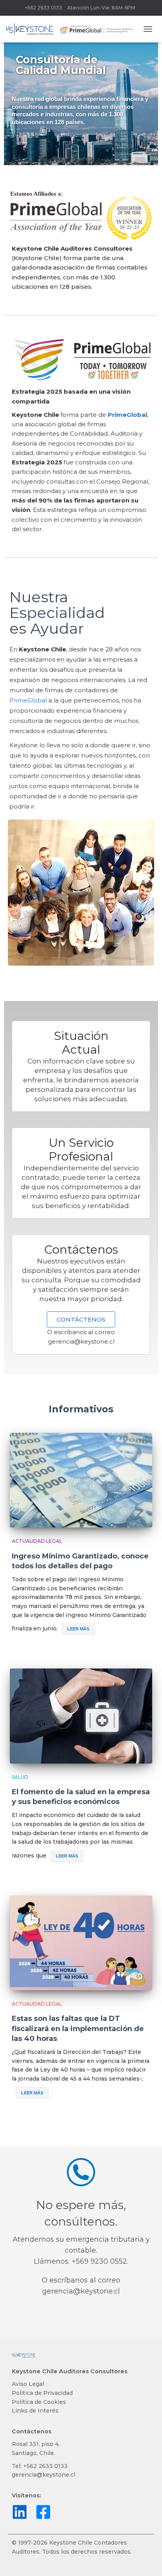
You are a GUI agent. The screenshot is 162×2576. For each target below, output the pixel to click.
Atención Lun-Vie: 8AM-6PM (101, 8)
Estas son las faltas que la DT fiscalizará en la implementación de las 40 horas (78, 2028)
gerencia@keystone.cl (81, 1341)
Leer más (78, 1629)
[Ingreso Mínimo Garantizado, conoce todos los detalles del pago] (81, 1480)
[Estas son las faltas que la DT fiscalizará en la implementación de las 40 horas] (81, 1943)
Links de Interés (35, 2411)
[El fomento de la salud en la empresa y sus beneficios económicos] (81, 1716)
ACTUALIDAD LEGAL (37, 1541)
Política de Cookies (39, 2402)
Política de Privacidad (42, 2393)
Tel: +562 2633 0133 (40, 2466)
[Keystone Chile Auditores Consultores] (73, 29)
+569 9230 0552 (99, 2261)
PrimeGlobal (28, 700)
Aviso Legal (28, 2384)
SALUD (20, 1777)
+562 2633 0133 (43, 8)
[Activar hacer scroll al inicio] (146, 2560)
